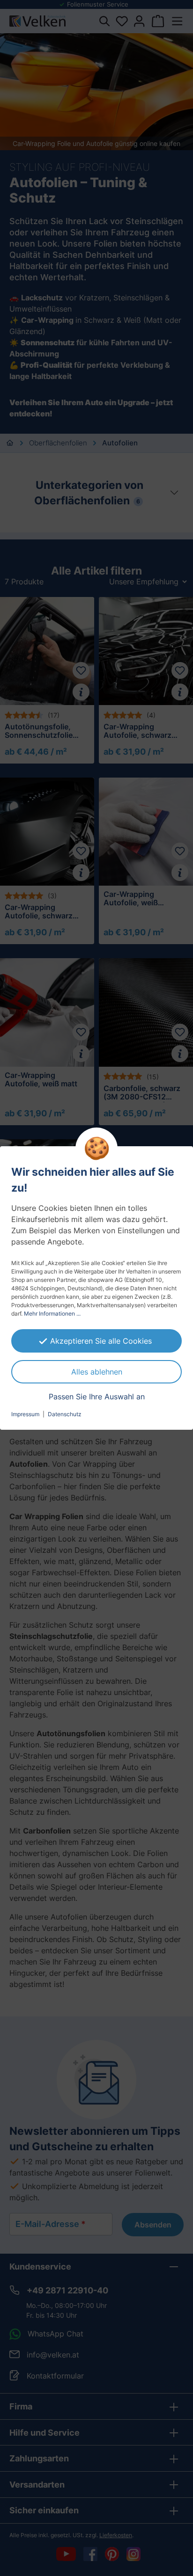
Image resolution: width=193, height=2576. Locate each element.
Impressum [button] (25, 1414)
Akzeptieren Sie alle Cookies (101, 1341)
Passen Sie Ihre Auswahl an (97, 1397)
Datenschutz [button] (65, 1414)
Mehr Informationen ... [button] (52, 1313)
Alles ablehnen (97, 1372)
